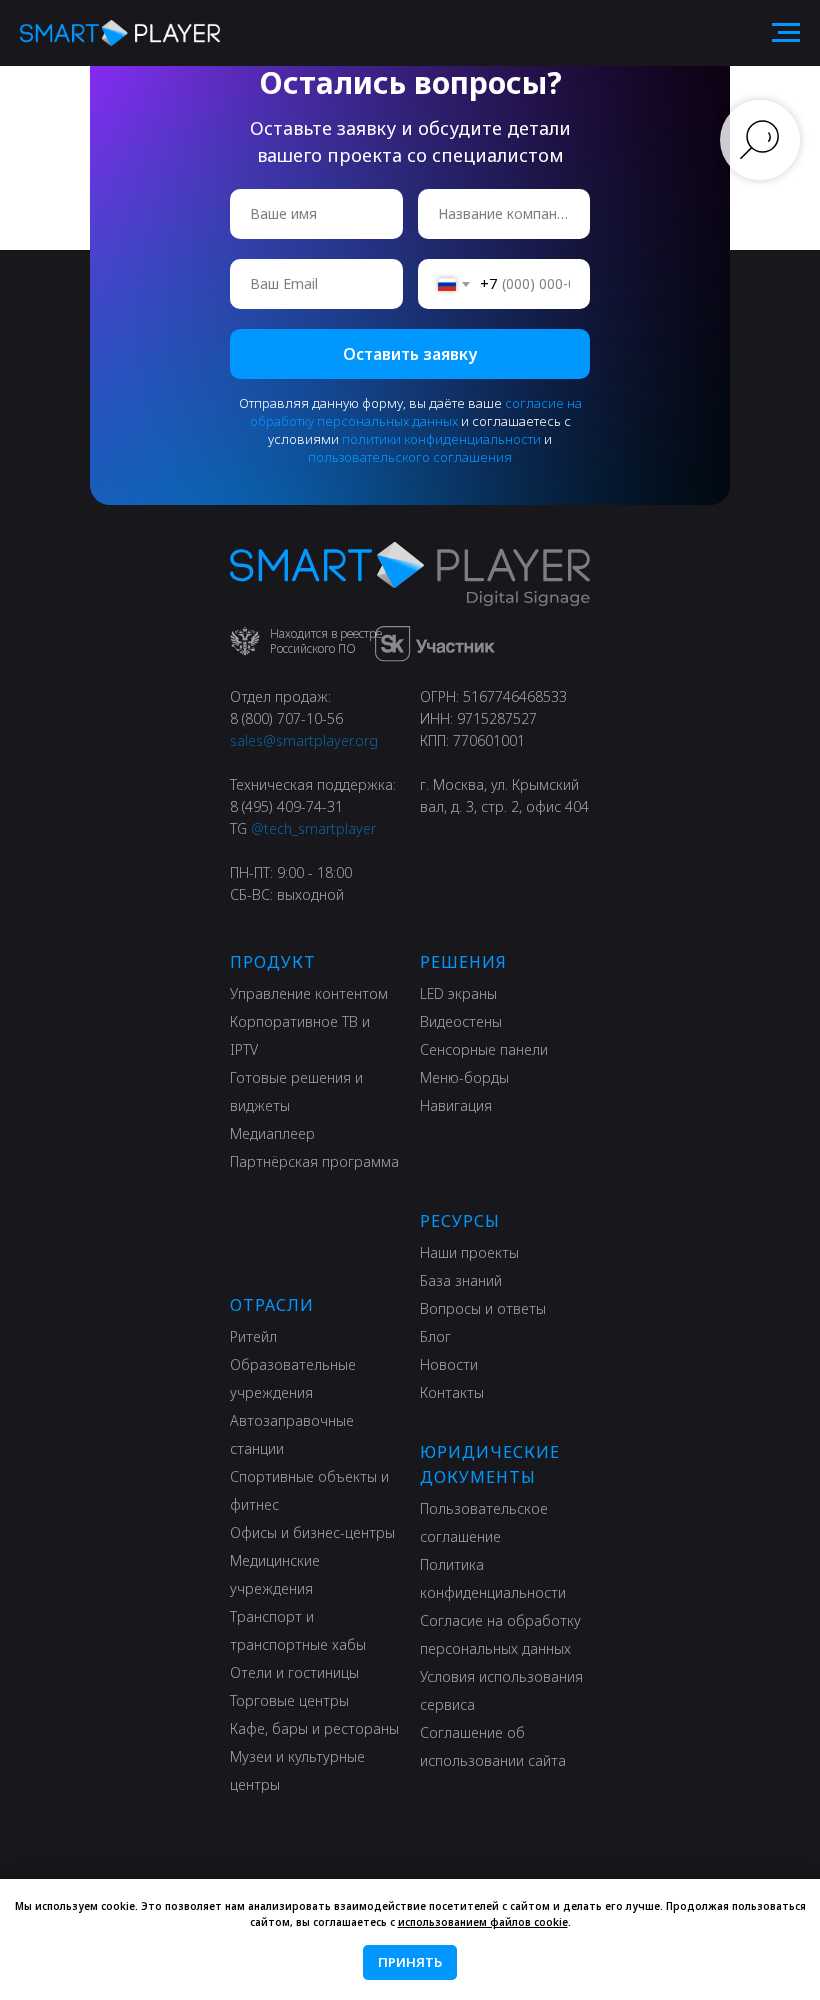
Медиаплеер (272, 1133)
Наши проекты (469, 1252)
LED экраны (458, 993)
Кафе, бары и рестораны (314, 1728)
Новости (449, 1364)
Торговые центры (289, 1700)
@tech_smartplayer (313, 828)
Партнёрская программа (314, 1161)
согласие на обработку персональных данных (416, 412)
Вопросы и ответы (483, 1308)
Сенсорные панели (484, 1049)
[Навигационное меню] (786, 33)
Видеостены (461, 1021)
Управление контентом (309, 993)
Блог (435, 1336)
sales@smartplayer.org (304, 740)
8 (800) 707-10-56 (286, 718)
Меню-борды (464, 1077)
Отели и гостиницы (294, 1672)
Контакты (452, 1392)
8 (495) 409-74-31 (286, 806)
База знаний (461, 1280)
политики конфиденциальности (441, 439)
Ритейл (253, 1336)
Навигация (456, 1105)
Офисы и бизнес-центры (312, 1532)
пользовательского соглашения (410, 457)
